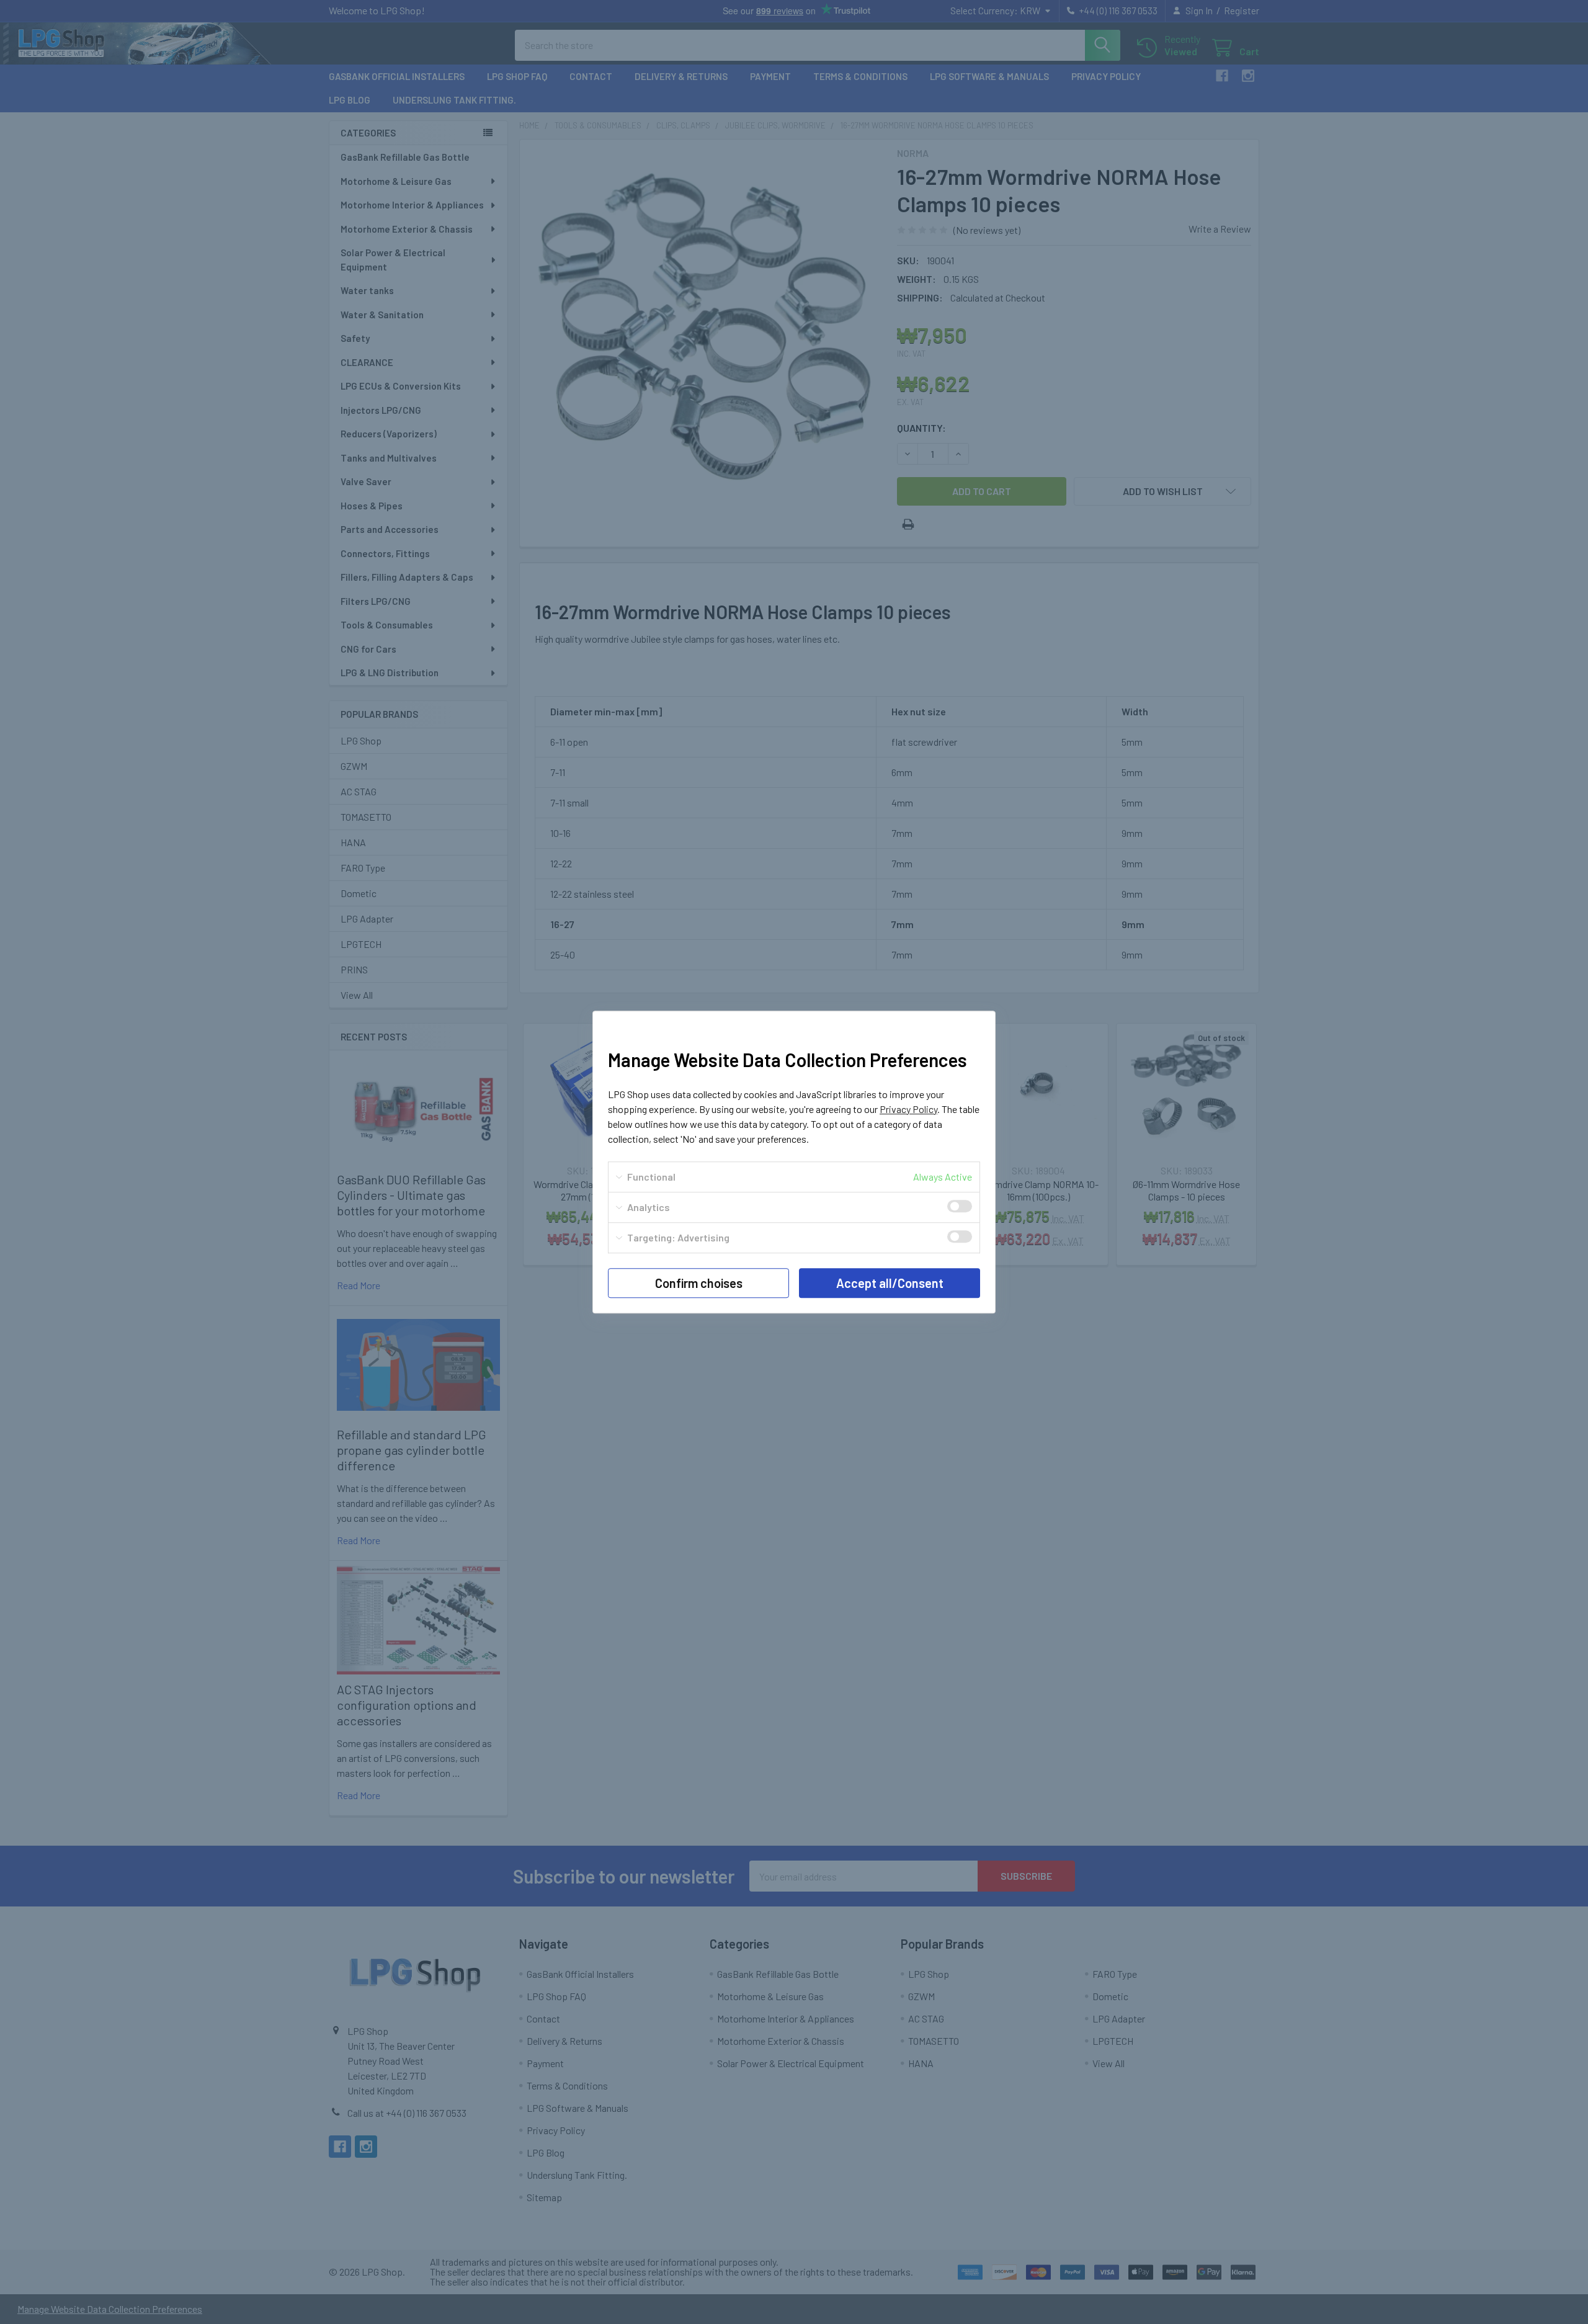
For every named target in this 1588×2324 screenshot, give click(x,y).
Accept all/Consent (890, 1283)
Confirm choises (699, 1283)
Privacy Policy (908, 1109)
